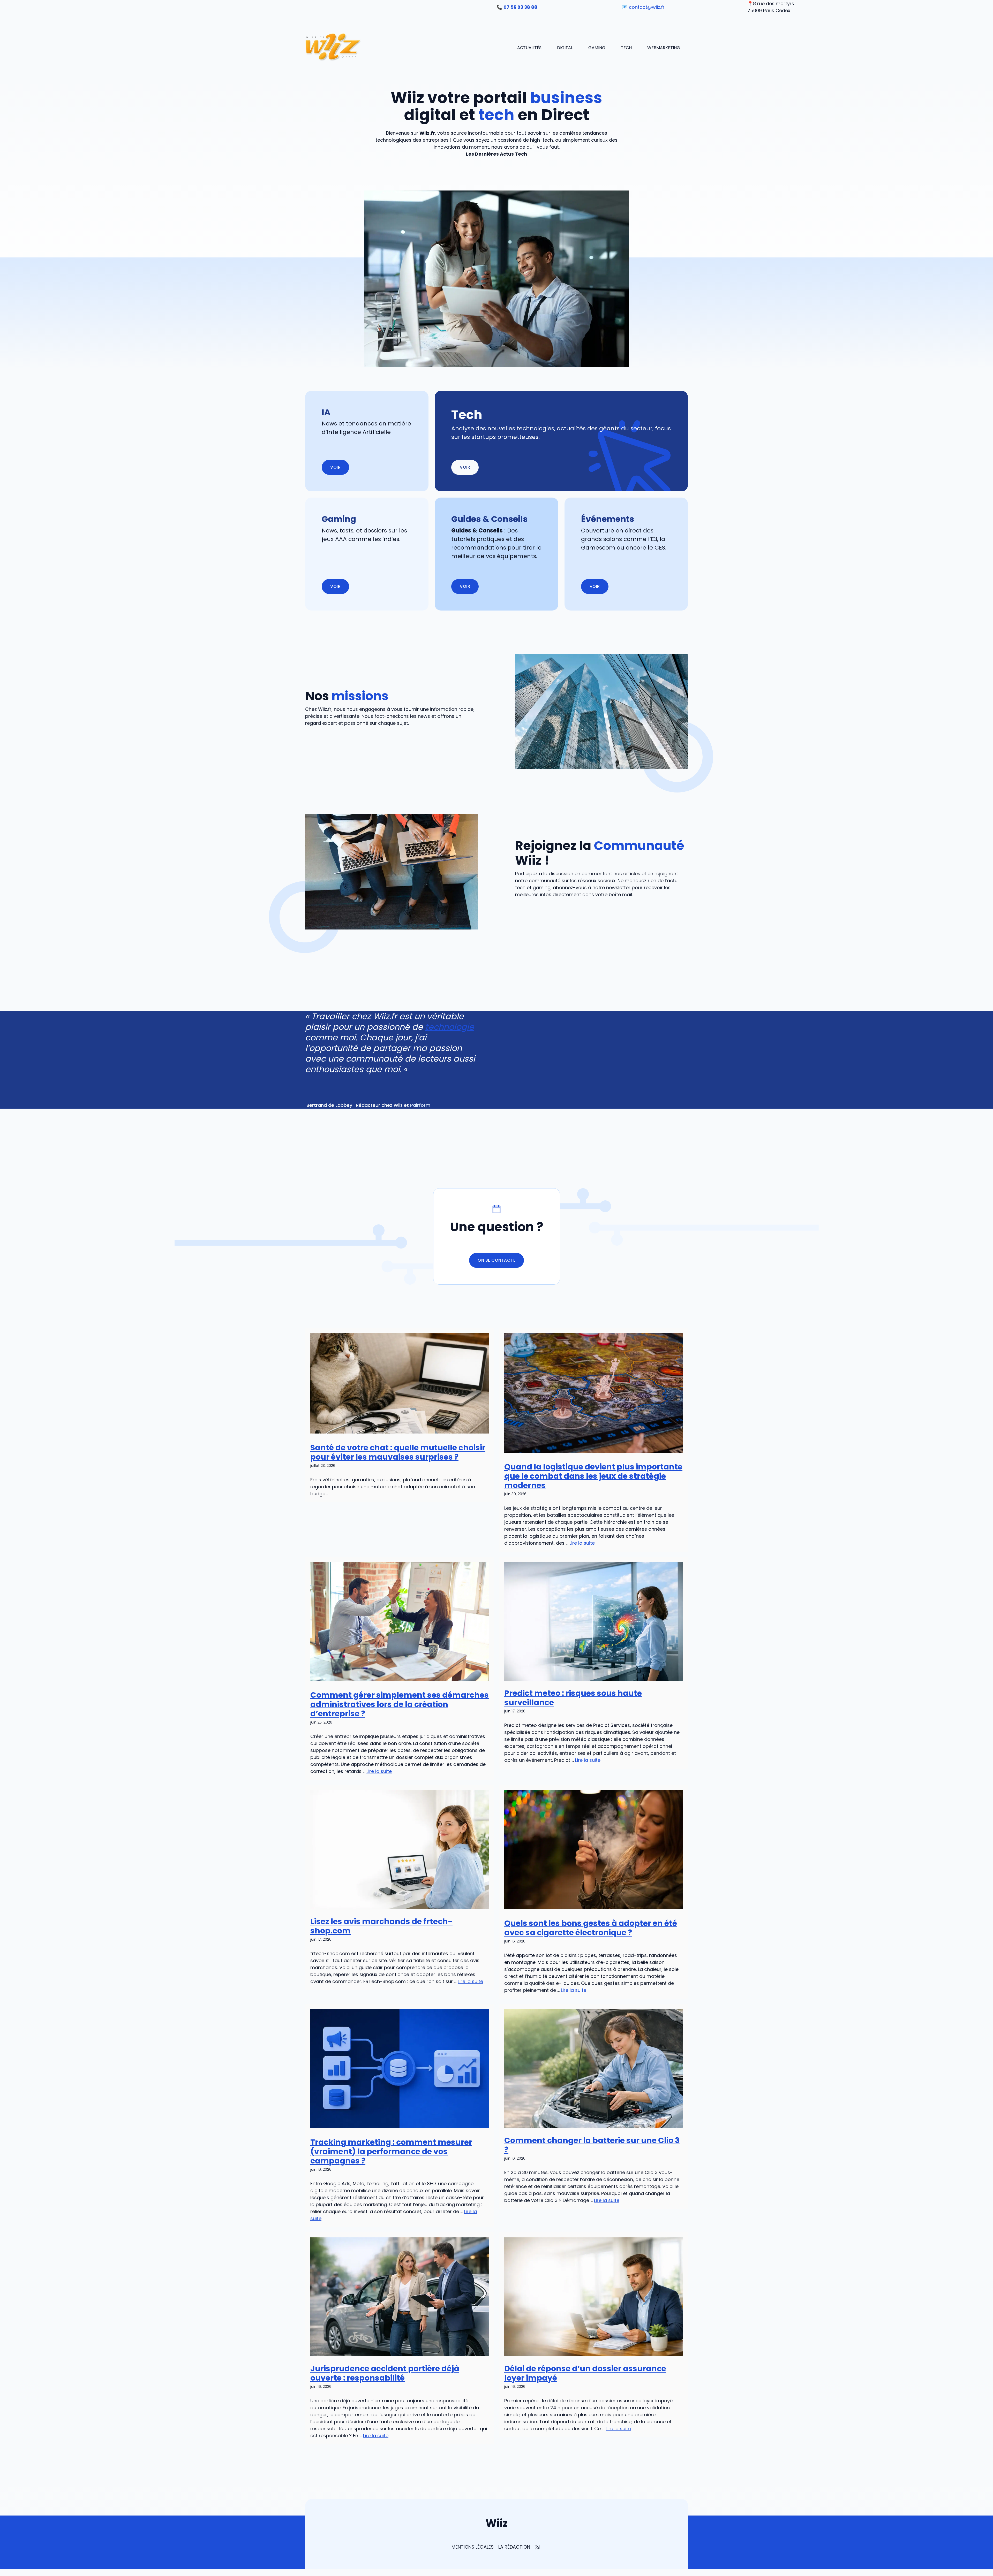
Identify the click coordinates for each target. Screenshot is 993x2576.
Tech (626, 48)
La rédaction (514, 2547)
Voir (465, 467)
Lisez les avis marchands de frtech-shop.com (381, 1926)
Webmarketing (664, 48)
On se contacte (496, 1260)
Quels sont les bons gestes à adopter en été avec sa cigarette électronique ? (591, 1928)
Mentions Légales (473, 2547)
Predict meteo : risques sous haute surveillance (573, 1698)
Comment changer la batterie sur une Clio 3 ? (592, 2145)
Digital (565, 48)
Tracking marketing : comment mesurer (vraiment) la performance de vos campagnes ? (391, 2151)
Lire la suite (582, 1543)
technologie (450, 1027)
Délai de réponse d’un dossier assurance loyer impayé (585, 2373)
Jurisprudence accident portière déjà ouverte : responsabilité (385, 2373)
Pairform (420, 1105)
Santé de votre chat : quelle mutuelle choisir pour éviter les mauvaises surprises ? (398, 1452)
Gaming (597, 48)
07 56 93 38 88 (520, 7)
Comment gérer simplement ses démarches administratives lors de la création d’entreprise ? (400, 1704)
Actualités (529, 48)
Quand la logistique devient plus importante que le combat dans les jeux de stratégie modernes (593, 1476)
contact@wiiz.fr (647, 7)
